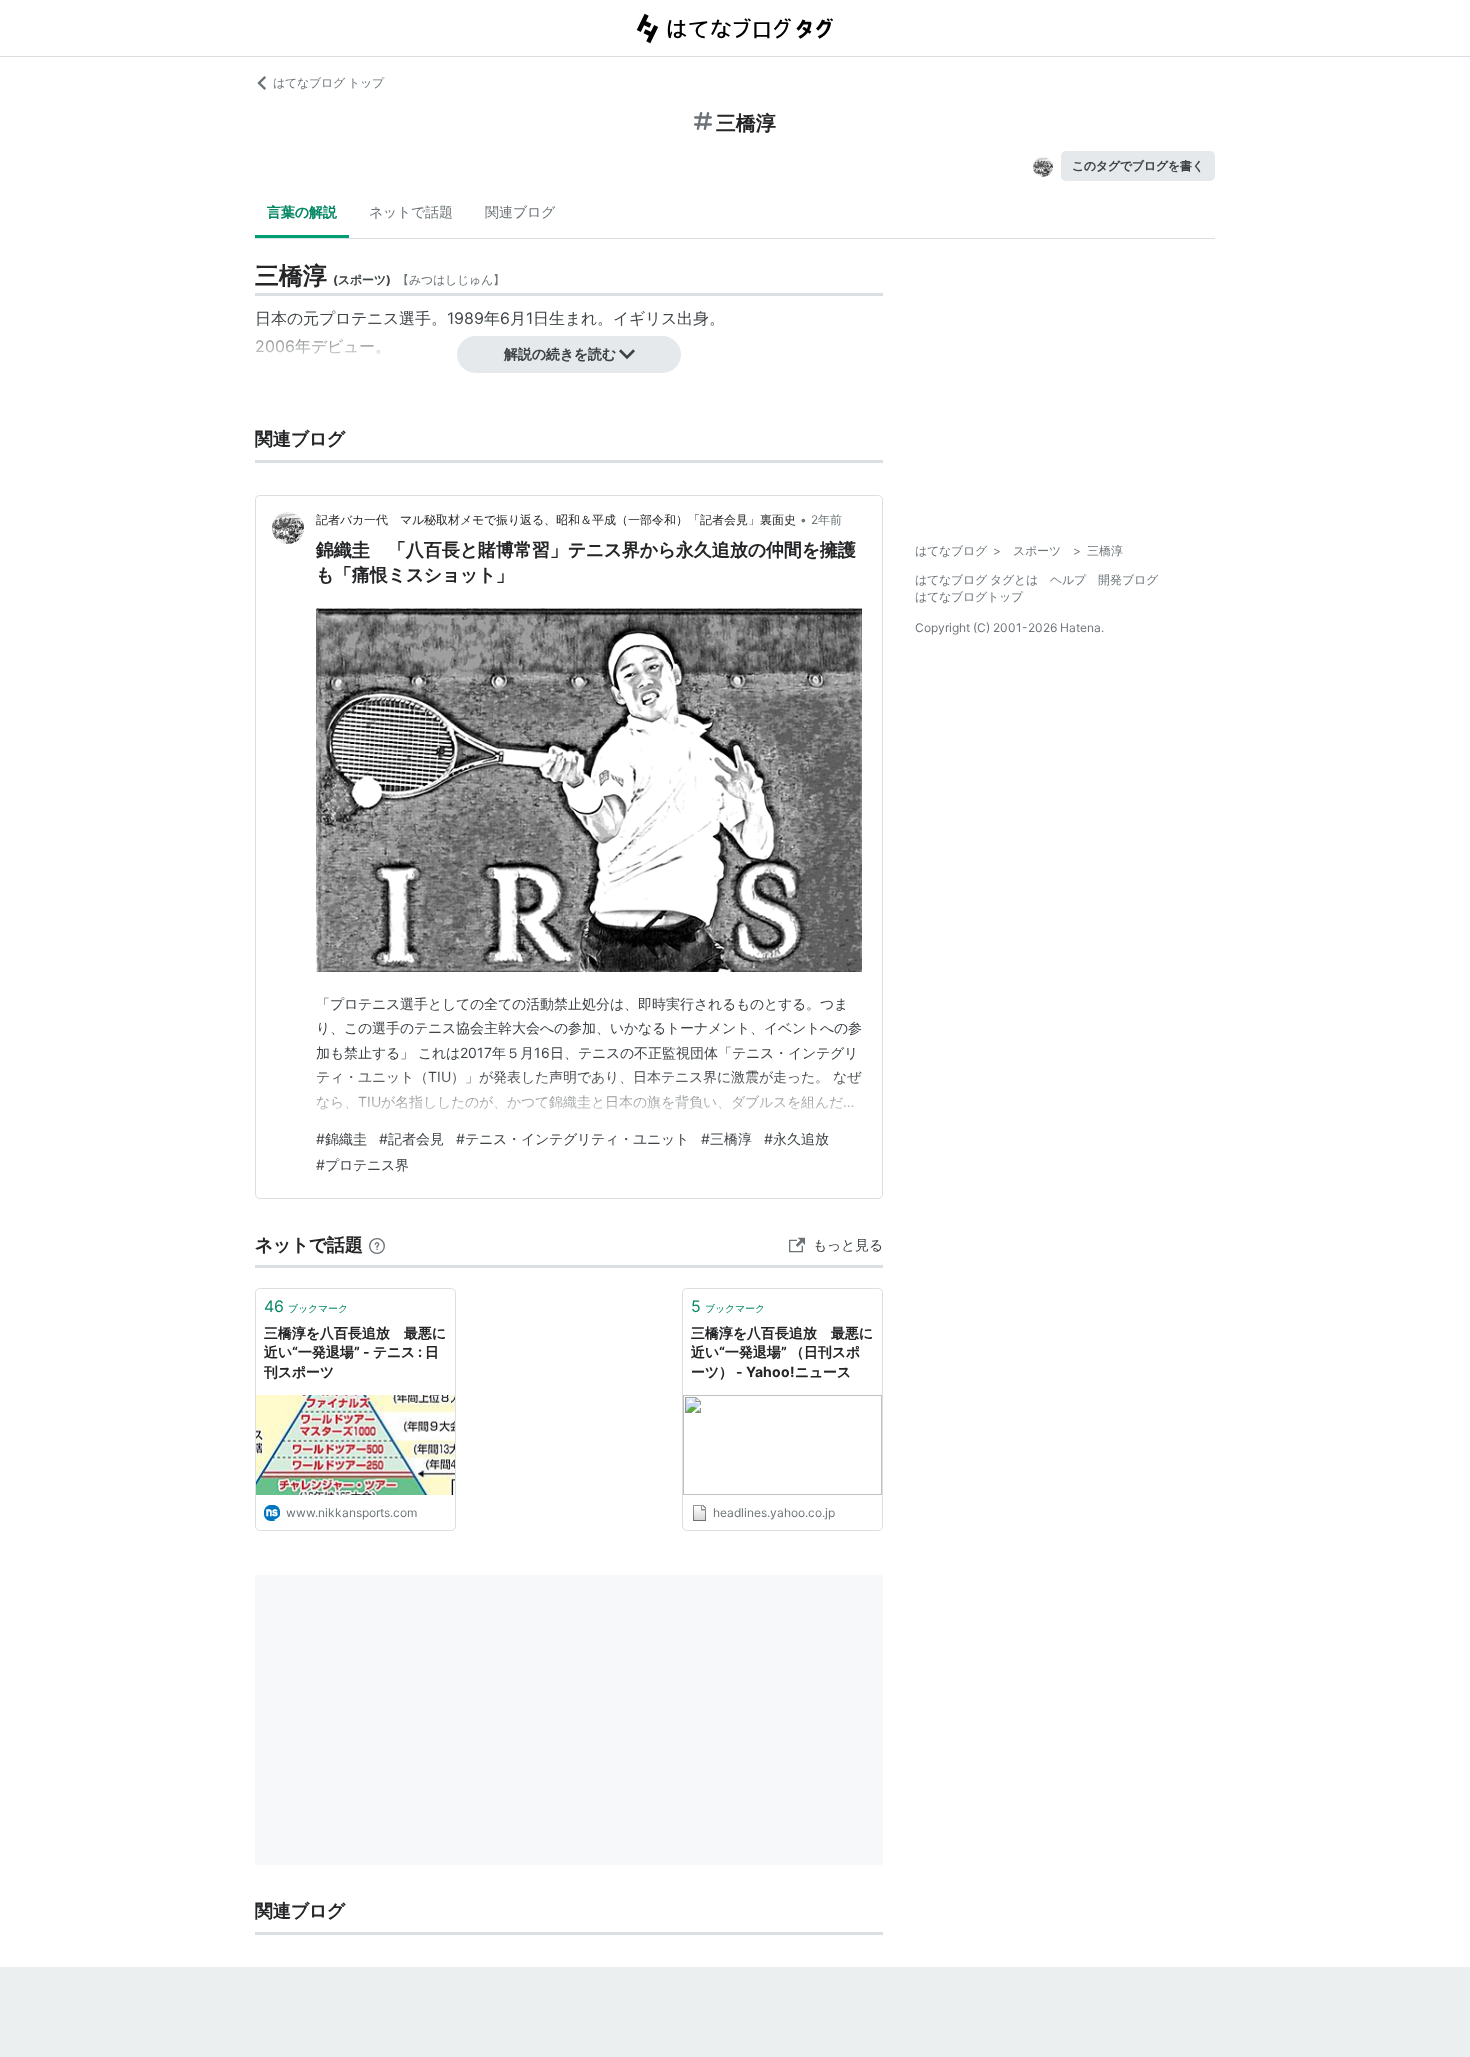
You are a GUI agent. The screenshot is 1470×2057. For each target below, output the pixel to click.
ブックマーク (306, 1306)
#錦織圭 (341, 1138)
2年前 (826, 519)
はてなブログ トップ (328, 82)
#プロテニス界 (362, 1164)
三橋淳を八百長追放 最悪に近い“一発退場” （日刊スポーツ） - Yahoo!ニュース (782, 1352)
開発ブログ (1128, 579)
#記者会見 (411, 1138)
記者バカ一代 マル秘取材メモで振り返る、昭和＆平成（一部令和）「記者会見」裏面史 (556, 519)
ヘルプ (1068, 579)
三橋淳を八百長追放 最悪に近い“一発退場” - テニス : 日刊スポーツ (355, 1352)
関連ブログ (520, 211)
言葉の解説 (302, 211)
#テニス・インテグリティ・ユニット (572, 1138)
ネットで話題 (411, 211)
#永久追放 (796, 1138)
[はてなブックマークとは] (377, 1244)
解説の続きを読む (560, 353)
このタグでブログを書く (1138, 165)
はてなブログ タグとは (976, 579)
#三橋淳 (726, 1138)
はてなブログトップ (969, 596)
